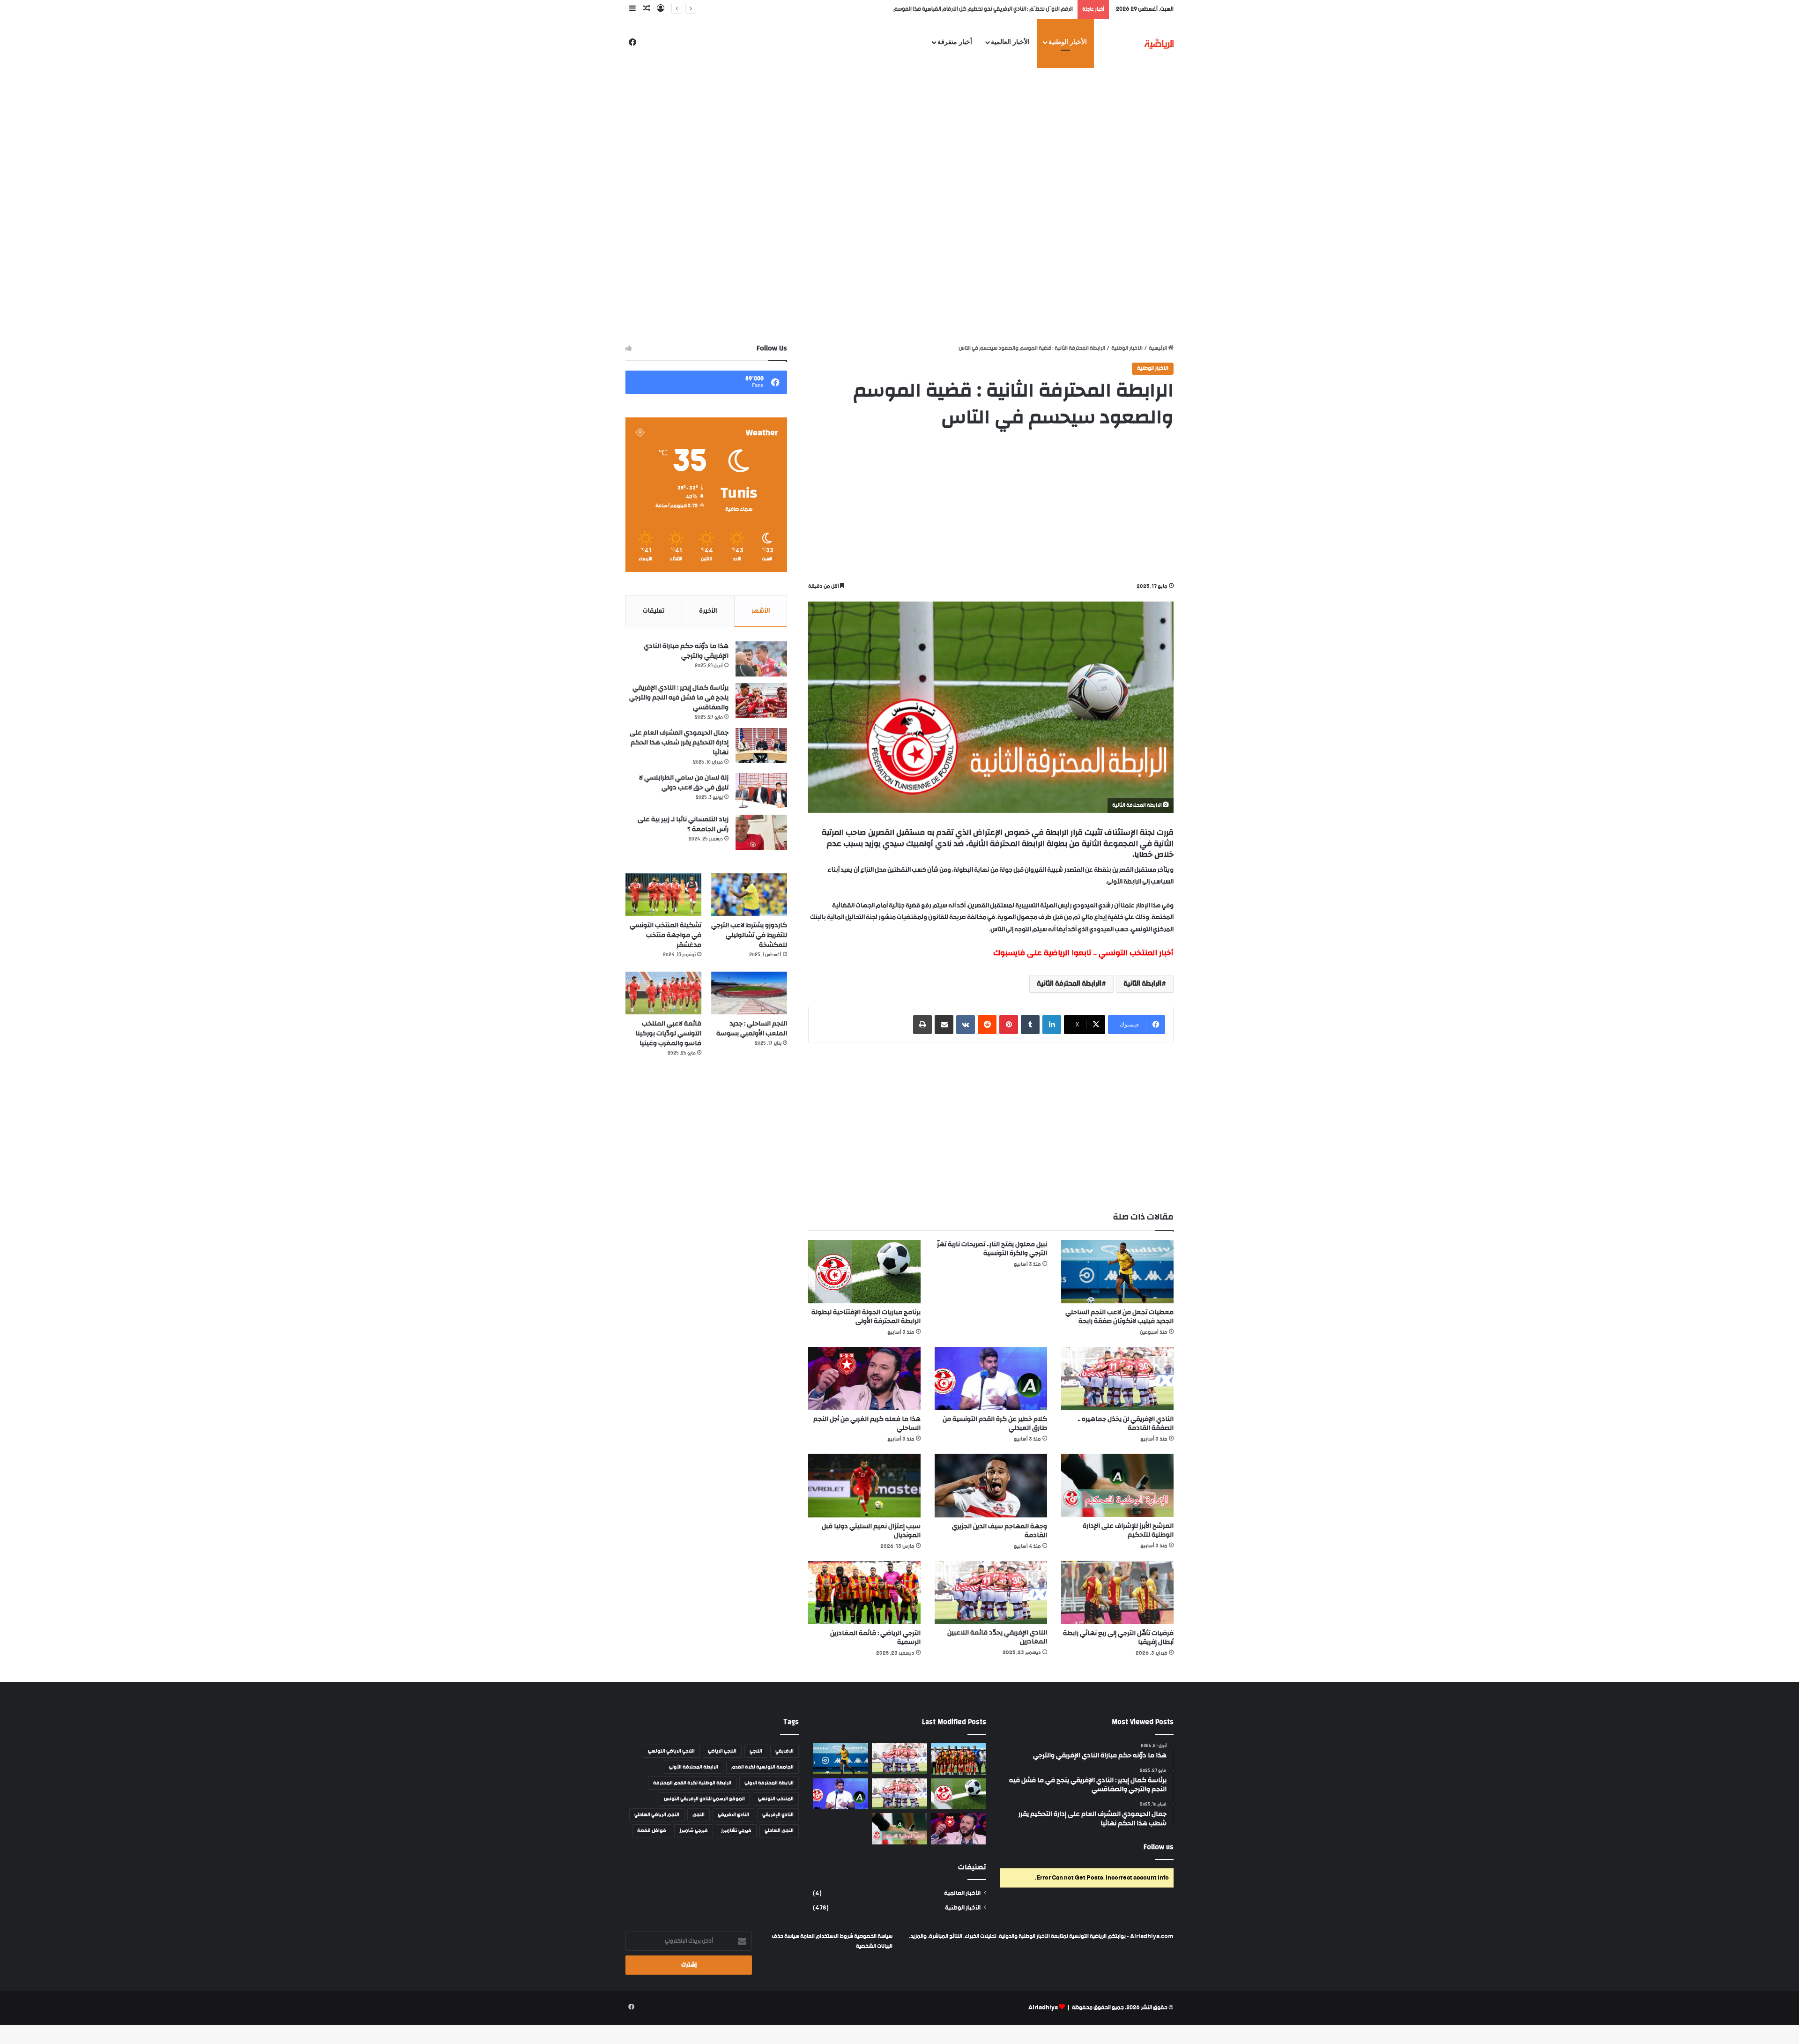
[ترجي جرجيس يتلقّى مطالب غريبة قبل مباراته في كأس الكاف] (959, 1759)
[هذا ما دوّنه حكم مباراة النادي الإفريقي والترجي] (761, 659)
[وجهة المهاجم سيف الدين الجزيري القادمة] (991, 1485)
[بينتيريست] (1009, 1025)
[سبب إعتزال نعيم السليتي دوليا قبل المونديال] (864, 1485)
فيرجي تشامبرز (736, 1831)
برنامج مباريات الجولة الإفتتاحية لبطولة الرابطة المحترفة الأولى (866, 1317)
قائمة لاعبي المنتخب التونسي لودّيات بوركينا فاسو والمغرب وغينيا (668, 1033)
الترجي (756, 1751)
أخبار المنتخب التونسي (1136, 953)
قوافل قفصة (652, 1831)
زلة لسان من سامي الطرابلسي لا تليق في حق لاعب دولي (684, 783)
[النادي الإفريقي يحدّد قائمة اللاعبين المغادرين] (991, 1592)
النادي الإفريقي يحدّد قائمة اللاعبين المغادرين (997, 1637)
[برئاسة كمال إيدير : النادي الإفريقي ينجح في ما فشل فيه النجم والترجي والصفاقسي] (761, 701)
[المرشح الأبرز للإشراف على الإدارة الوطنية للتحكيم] (1117, 1485)
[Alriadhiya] (1159, 43)
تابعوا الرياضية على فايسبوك (1042, 953)
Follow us (1159, 1847)
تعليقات (654, 611)
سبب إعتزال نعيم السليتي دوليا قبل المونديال (871, 1531)
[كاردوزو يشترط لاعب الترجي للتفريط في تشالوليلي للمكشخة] (749, 895)
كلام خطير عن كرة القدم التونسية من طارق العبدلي (995, 1423)
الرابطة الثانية (1142, 984)
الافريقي (784, 1751)
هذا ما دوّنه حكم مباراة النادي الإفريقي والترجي (686, 651)
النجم (699, 1815)
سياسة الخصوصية (873, 1936)
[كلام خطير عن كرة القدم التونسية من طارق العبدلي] (991, 1379)
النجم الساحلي (779, 1831)
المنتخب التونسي (776, 1799)
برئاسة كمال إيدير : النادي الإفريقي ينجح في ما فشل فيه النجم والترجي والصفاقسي (679, 698)
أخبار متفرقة (955, 42)
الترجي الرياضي (722, 1751)
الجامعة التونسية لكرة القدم (762, 1767)
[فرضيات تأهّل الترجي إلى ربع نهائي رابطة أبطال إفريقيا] (1117, 1593)
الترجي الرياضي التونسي (671, 1751)
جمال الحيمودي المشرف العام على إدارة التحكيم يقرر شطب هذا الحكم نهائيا (679, 743)
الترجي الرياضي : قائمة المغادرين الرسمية (875, 1638)
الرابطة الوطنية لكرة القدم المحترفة (692, 1783)
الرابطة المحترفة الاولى (769, 1783)
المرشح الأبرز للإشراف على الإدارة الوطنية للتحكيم (1128, 1530)
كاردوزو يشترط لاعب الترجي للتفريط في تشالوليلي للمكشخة (749, 935)
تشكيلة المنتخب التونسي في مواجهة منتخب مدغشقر (665, 935)
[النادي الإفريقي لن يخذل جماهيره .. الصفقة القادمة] (1117, 1378)
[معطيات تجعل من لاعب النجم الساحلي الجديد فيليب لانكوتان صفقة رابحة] (1117, 1272)
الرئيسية (1158, 348)
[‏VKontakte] (966, 1025)
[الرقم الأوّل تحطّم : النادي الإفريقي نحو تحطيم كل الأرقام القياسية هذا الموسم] (899, 1759)
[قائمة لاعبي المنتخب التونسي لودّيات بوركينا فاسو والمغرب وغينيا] (663, 993)
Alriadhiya (1043, 2008)
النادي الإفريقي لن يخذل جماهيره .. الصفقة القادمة (1126, 1423)
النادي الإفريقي (778, 1815)
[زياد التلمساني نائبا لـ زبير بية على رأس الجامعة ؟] (761, 832)
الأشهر (761, 611)
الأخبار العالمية (1010, 42)
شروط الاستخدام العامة (827, 1936)
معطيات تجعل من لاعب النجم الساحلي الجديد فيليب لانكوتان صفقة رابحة (993, 9)
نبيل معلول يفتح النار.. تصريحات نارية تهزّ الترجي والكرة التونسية (992, 1249)
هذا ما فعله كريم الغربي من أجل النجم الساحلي (867, 1423)
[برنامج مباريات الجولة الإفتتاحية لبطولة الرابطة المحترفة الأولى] (864, 1272)
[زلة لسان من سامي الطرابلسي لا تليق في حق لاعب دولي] (761, 791)
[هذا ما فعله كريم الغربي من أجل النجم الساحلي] (864, 1379)
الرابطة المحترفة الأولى (694, 1767)
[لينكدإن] (1052, 1025)
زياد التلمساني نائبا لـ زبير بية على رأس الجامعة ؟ (683, 824)
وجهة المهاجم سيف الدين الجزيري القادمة (1000, 1531)
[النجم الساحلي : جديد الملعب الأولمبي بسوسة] (749, 993)
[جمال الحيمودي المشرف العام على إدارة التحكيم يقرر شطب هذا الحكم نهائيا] (761, 746)
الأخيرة (708, 611)
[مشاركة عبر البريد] (944, 1025)
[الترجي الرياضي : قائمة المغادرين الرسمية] (864, 1593)
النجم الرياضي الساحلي (657, 1815)
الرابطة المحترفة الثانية (1069, 984)
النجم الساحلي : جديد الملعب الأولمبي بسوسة (752, 1029)
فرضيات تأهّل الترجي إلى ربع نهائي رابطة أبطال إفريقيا (1118, 1638)
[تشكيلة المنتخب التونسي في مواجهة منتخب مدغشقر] (663, 895)
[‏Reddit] (987, 1025)
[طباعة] (922, 1025)
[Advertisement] (899, 123)
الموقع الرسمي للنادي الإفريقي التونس (704, 1799)
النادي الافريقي (733, 1815)
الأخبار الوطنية (1068, 42)
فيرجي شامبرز (694, 1831)
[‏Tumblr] (1030, 1025)
